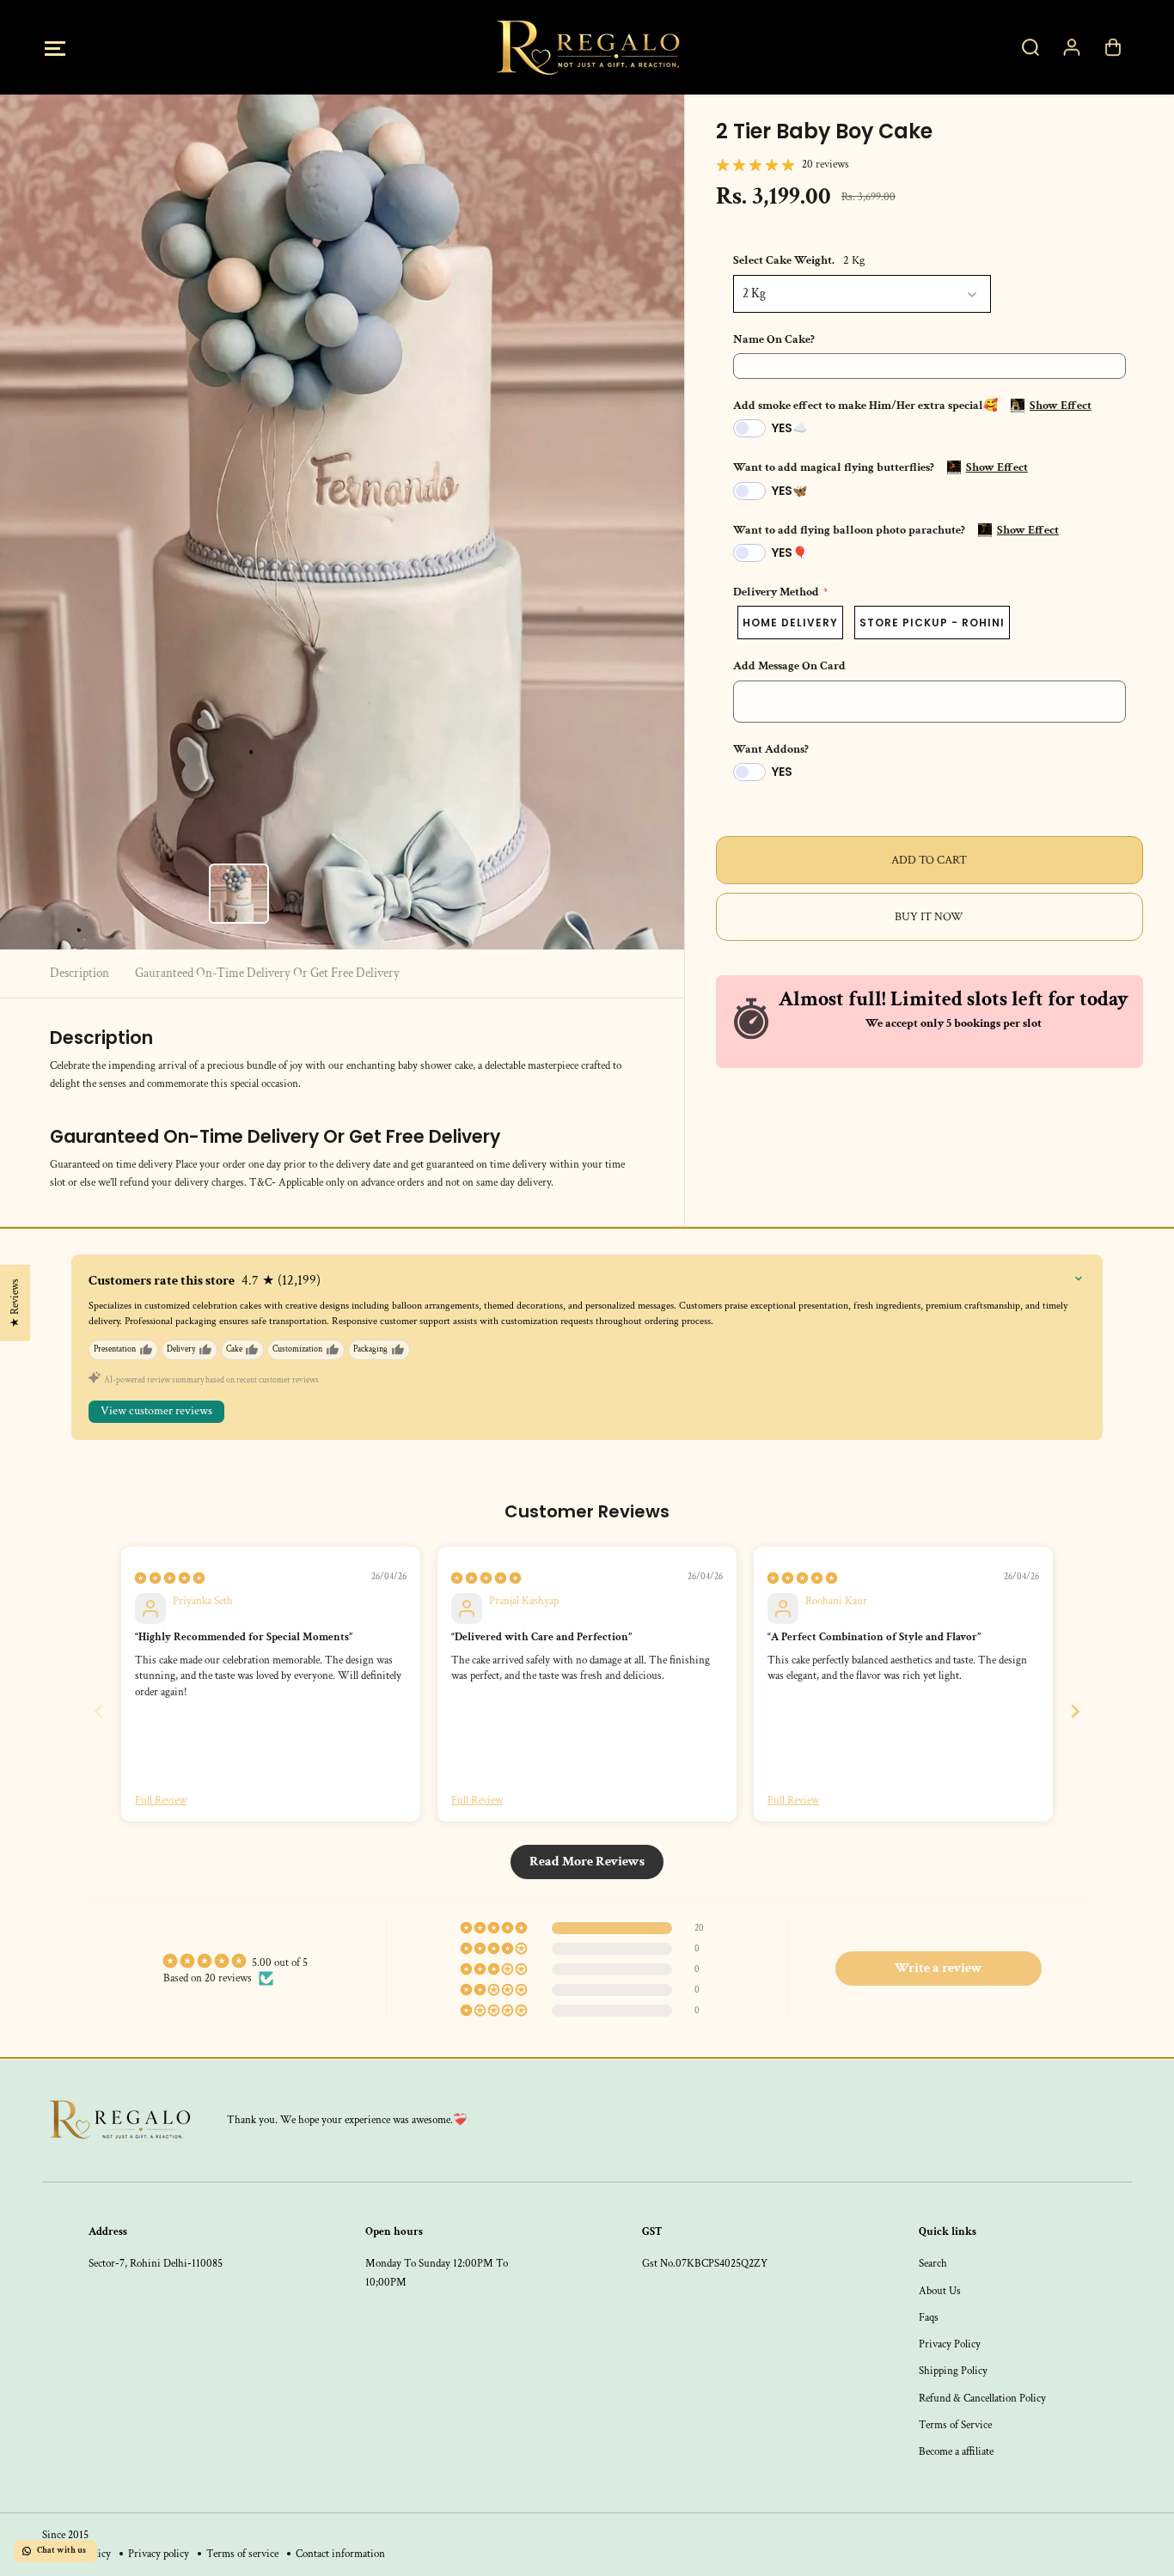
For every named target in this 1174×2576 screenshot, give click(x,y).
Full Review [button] (161, 1800)
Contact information (340, 2554)
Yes (782, 772)
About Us (940, 2291)
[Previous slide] (99, 1711)
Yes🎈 (789, 552)
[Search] (1030, 47)
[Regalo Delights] (587, 47)
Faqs (929, 2317)
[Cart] (1113, 47)
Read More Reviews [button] (587, 1862)
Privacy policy (159, 2554)
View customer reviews (156, 1411)
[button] (55, 48)
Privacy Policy (950, 2344)
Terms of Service (955, 2425)
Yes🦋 (789, 491)
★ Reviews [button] (15, 1303)
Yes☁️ (789, 428)
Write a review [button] (939, 1968)
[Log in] (1072, 47)
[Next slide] (1075, 1711)
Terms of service (242, 2554)
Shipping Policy (953, 2371)
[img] (170, 1578)
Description (79, 973)
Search (933, 2263)
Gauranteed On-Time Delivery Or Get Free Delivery (267, 973)
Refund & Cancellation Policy (982, 2398)
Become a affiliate (956, 2451)
